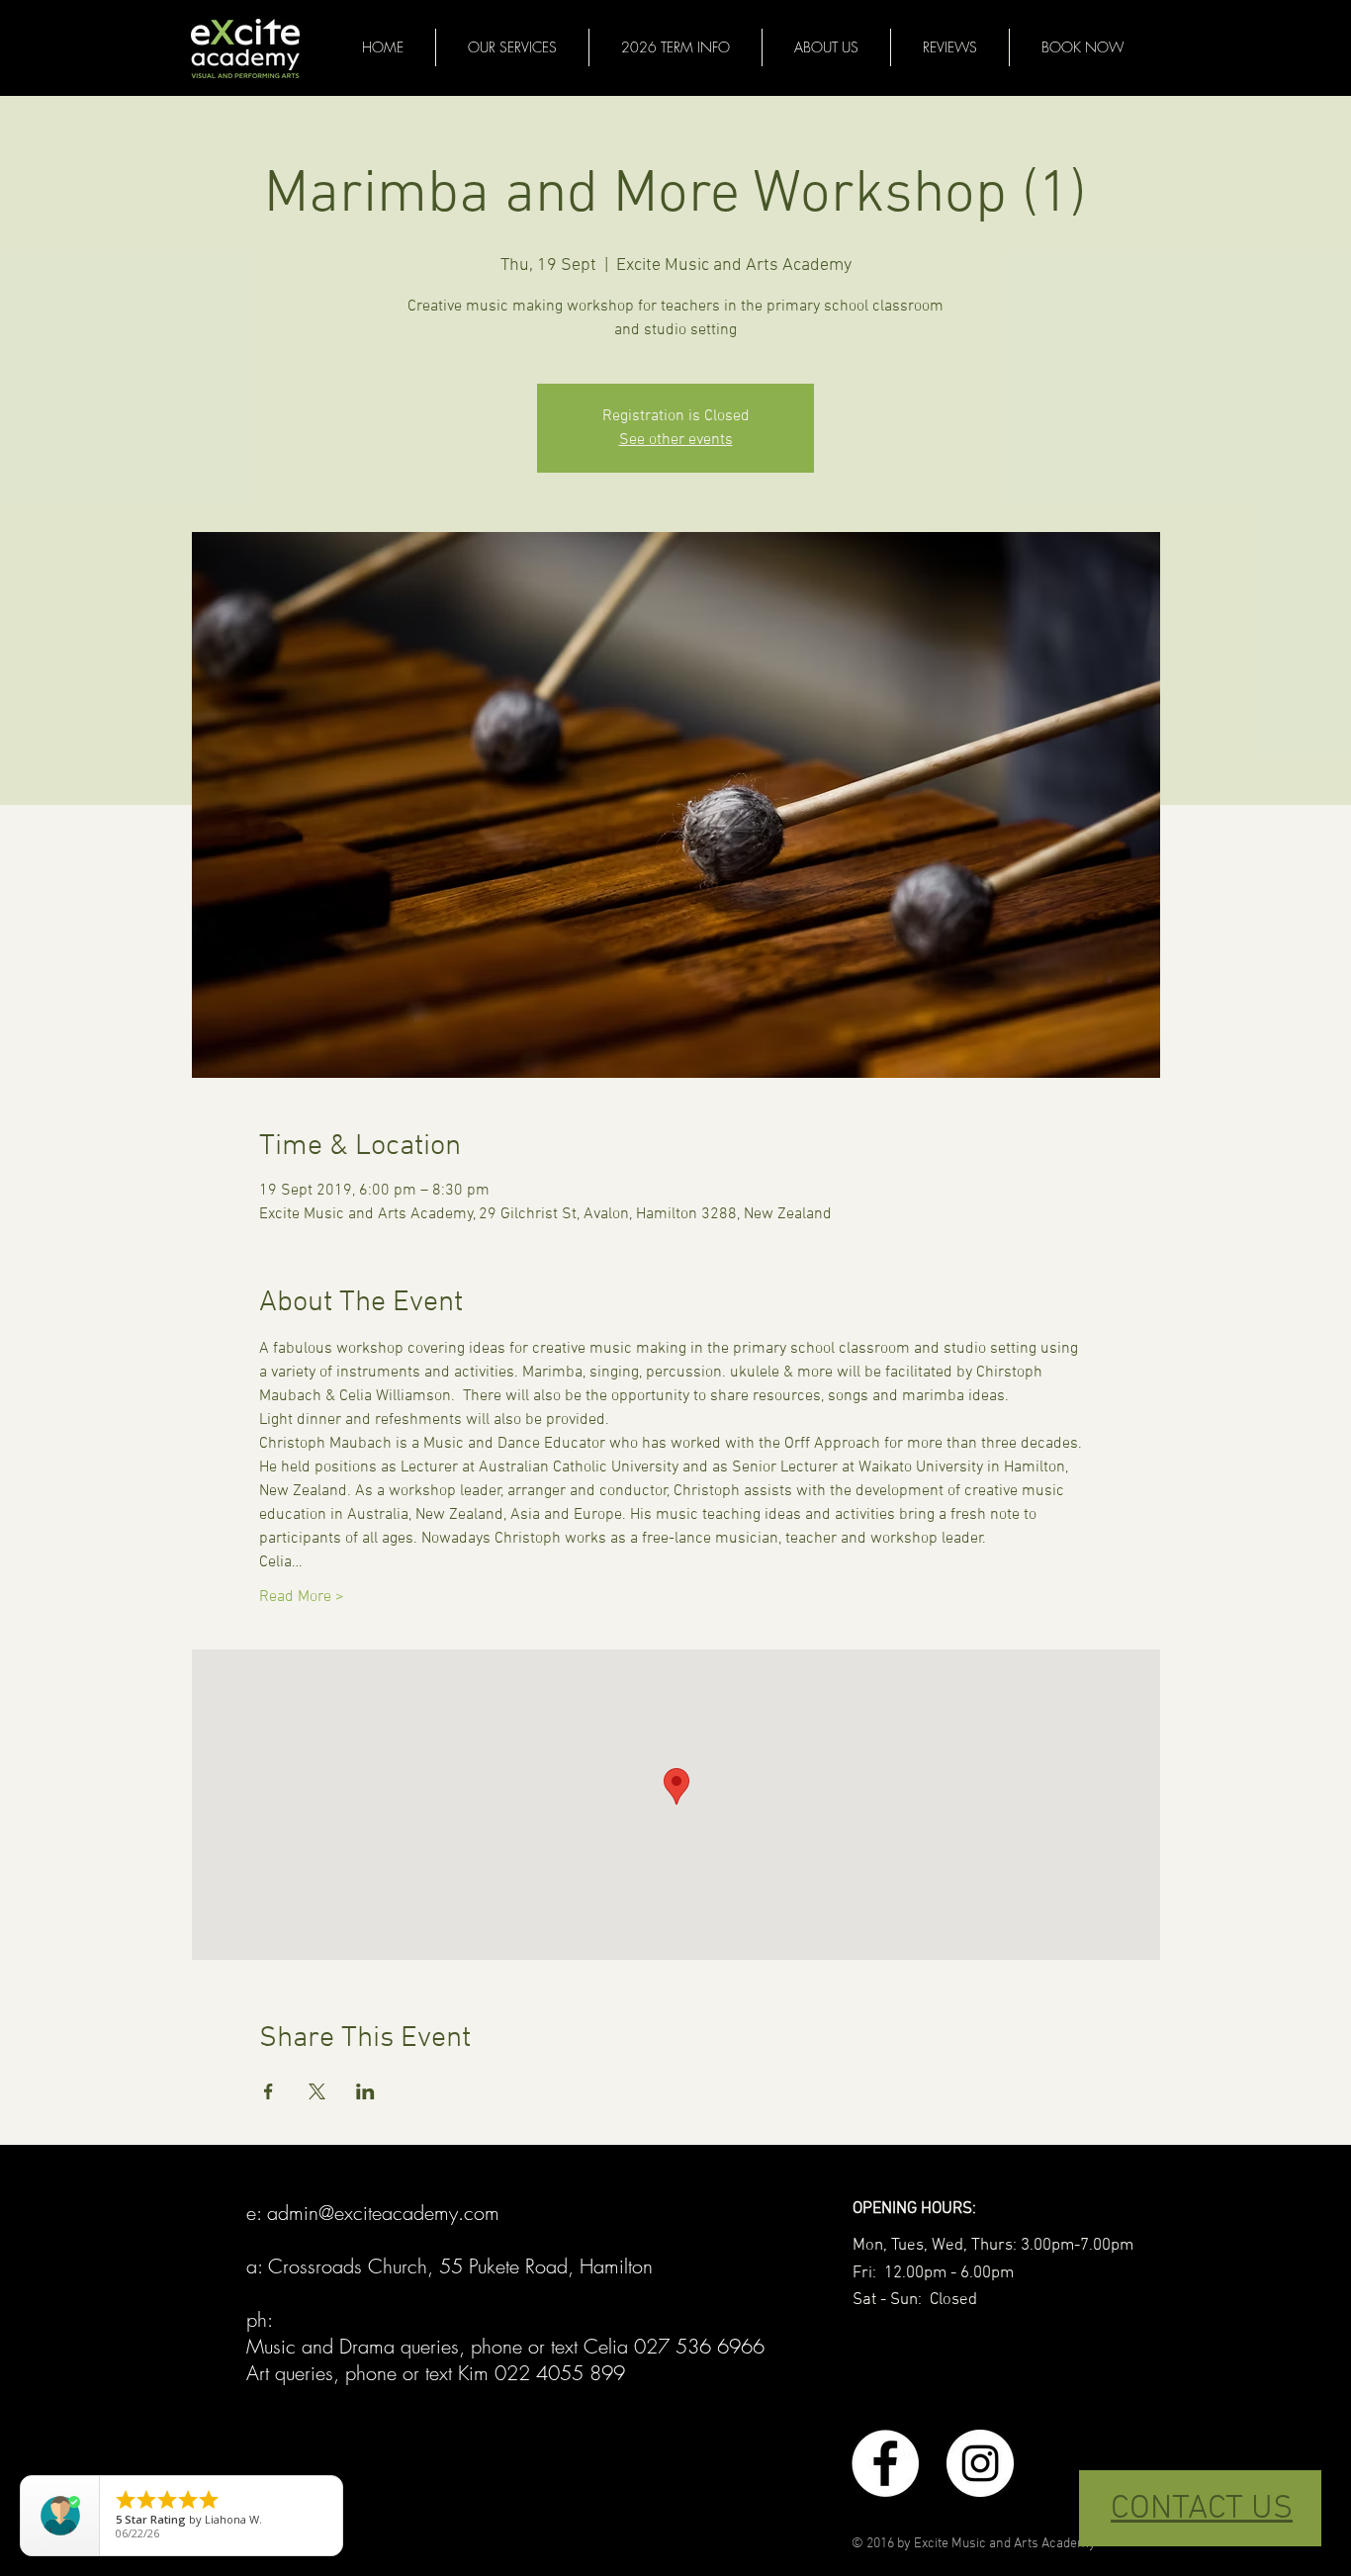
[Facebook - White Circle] (885, 2463)
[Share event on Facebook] (269, 2091)
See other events (676, 440)
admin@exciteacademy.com (383, 2213)
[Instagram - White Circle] (980, 2463)
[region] (1200, 2508)
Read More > (302, 1597)
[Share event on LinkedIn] (365, 2091)
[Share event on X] (317, 2091)
